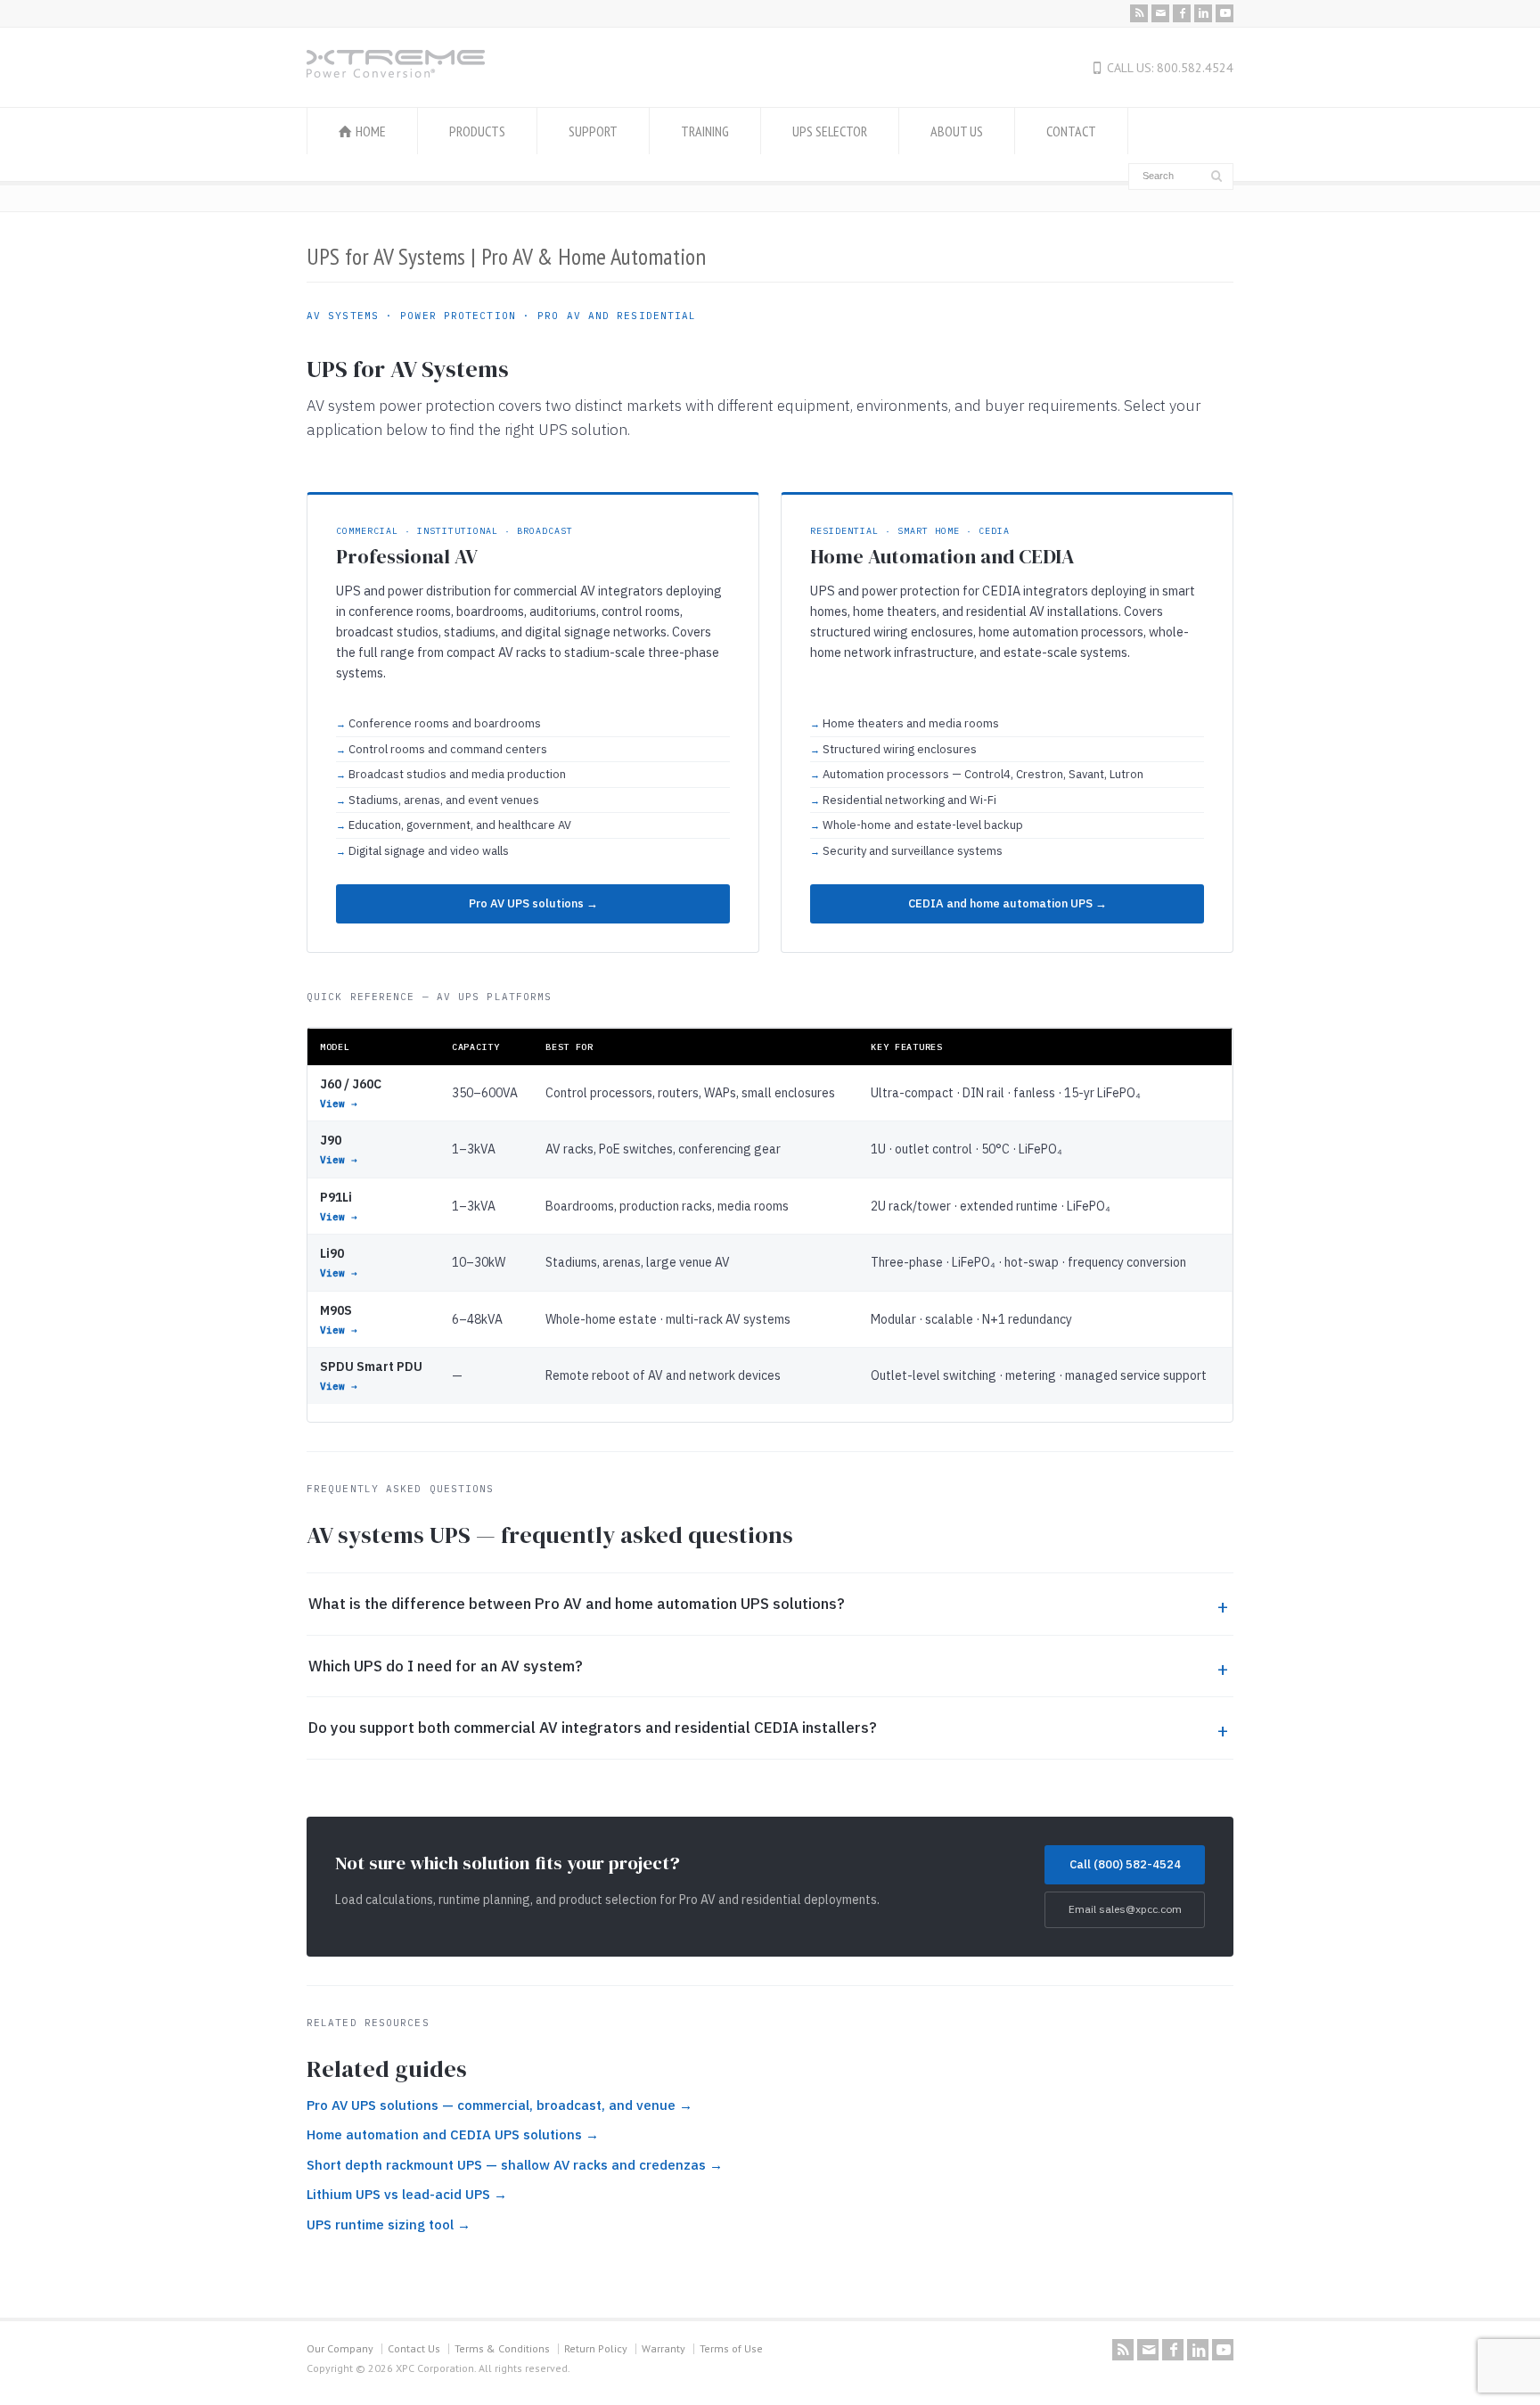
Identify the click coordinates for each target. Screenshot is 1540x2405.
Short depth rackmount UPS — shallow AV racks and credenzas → (515, 2165)
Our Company (340, 2348)
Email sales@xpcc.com (1125, 1909)
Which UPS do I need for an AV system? (446, 1666)
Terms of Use (731, 2348)
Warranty (664, 2348)
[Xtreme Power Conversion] (396, 72)
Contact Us (414, 2348)
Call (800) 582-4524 (1125, 1864)
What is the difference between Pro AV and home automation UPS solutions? (577, 1604)
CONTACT (1071, 131)
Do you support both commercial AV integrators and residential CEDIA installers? (593, 1728)
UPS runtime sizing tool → (389, 2224)
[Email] (1160, 13)
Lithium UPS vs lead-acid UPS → (407, 2194)
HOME (371, 131)
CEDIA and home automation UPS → (1008, 903)
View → (339, 1104)
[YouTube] (1225, 13)
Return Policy (596, 2348)
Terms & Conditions (502, 2348)
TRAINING (705, 131)
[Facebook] (1182, 13)
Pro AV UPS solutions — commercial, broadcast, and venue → (500, 2105)
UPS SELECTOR (830, 131)
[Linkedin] (1203, 13)
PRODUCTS (477, 131)
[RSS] (1139, 13)
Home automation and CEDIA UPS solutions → (453, 2134)
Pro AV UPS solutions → (533, 903)
